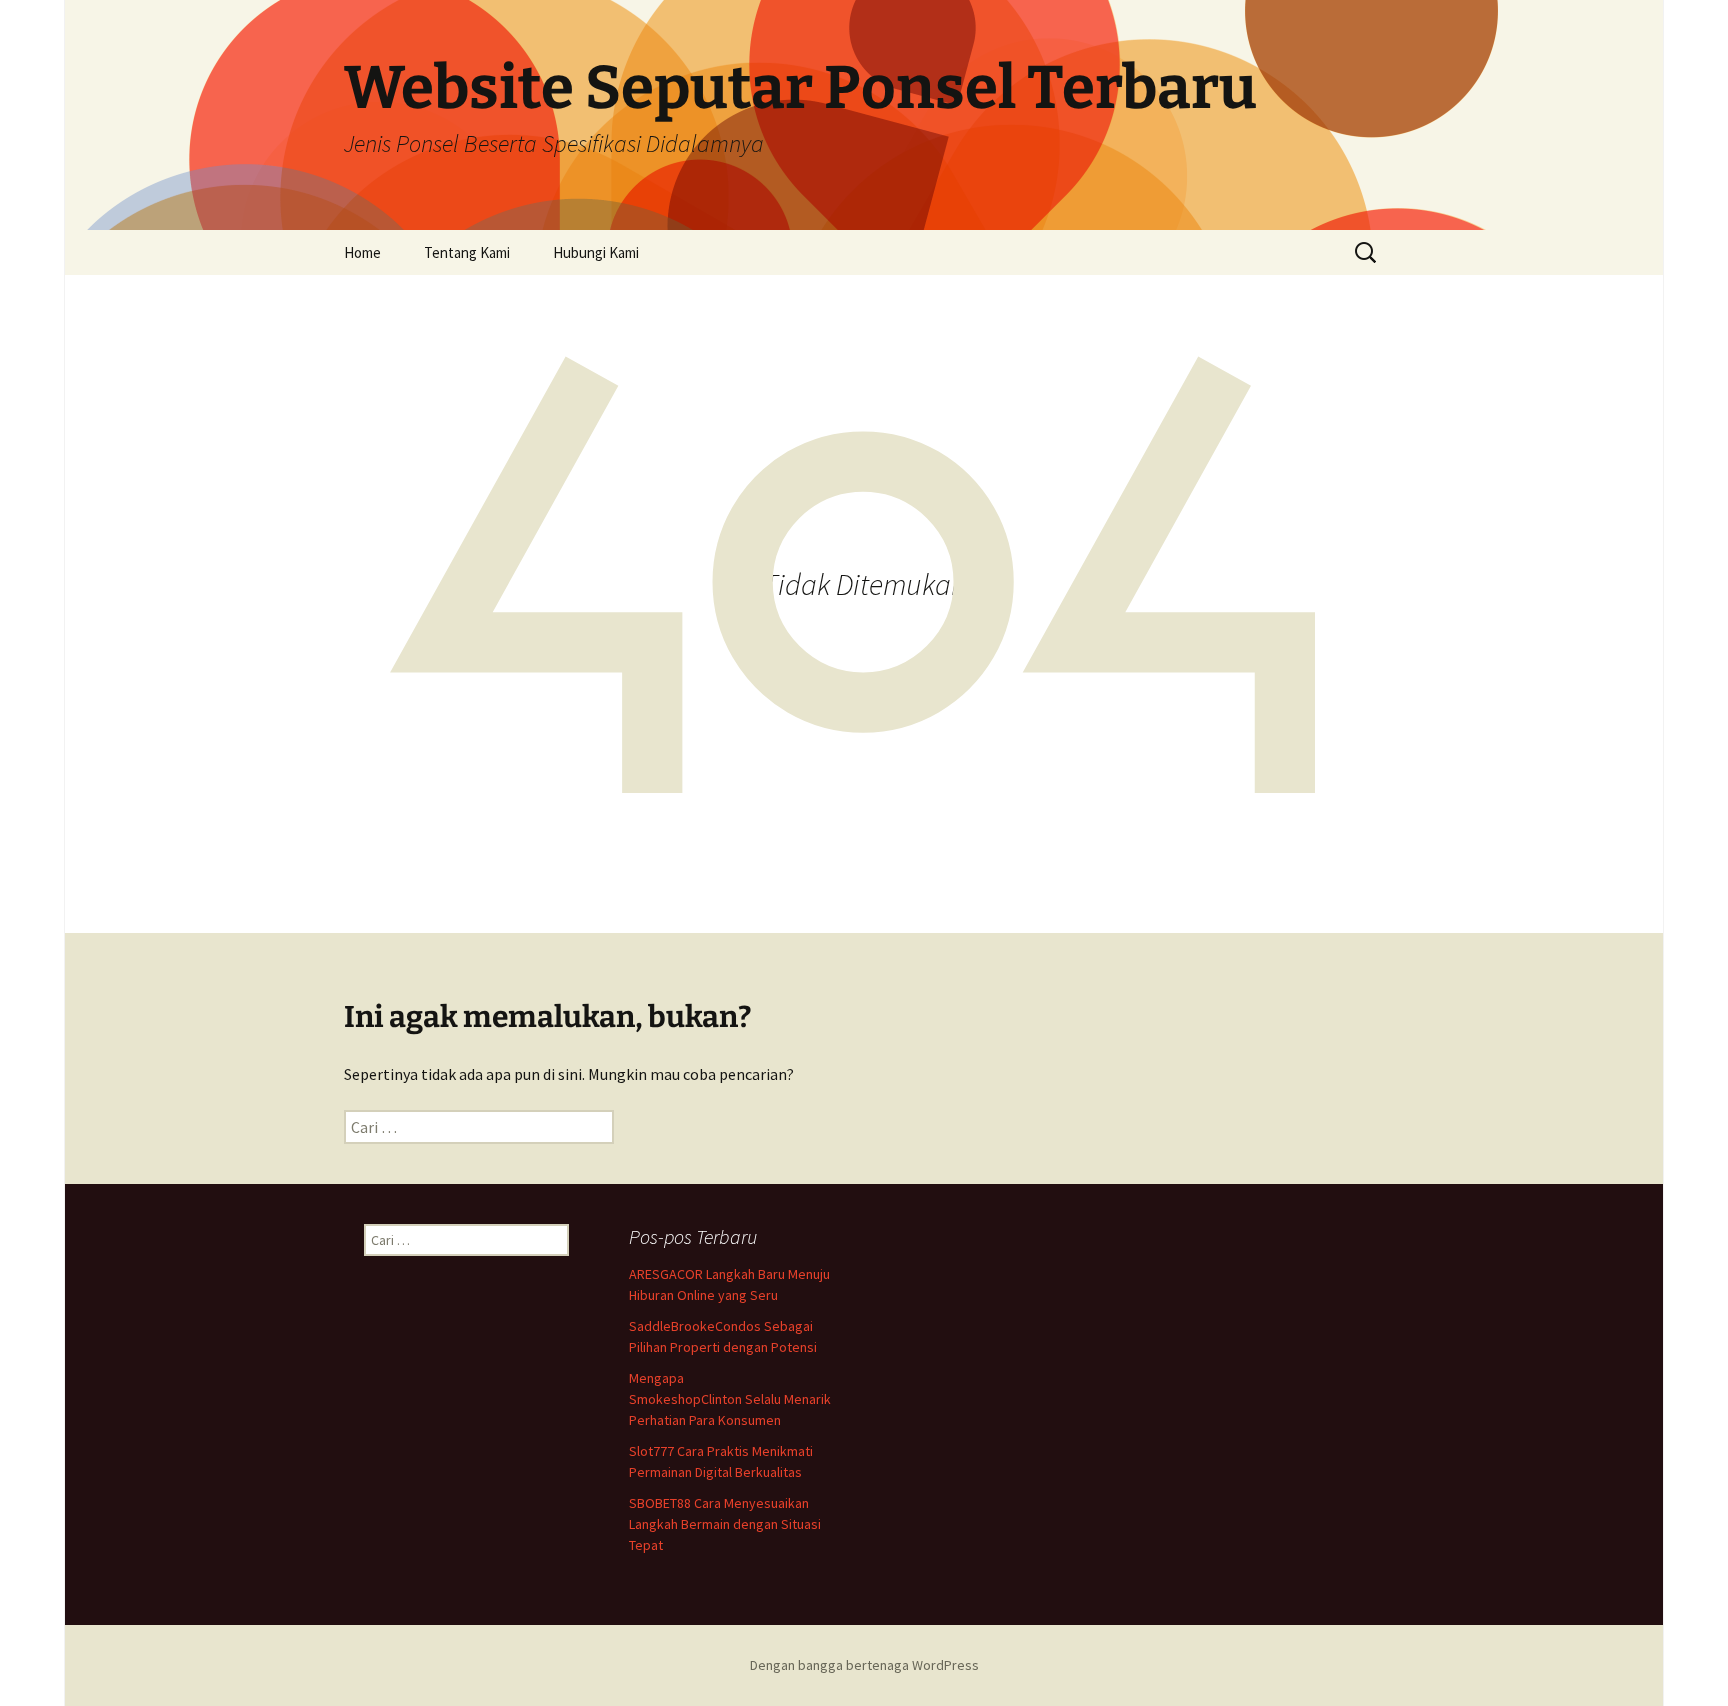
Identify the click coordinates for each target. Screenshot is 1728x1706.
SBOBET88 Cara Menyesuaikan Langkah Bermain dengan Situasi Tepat (725, 1524)
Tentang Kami (467, 252)
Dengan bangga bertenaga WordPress (864, 1665)
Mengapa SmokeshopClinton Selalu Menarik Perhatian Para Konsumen (730, 1399)
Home (362, 252)
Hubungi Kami (596, 252)
